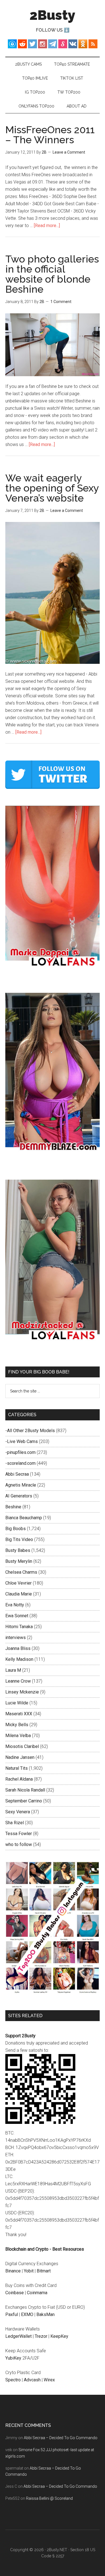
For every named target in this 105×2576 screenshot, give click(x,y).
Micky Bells (17, 1725)
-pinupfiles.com (20, 1452)
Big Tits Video (19, 1539)
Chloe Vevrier (18, 1583)
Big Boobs (16, 1529)
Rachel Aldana (19, 1779)
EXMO (27, 2314)
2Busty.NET (57, 2550)
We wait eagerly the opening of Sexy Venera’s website (52, 488)
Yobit (29, 2271)
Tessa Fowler (19, 1834)
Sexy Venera (18, 1812)
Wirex (49, 2380)
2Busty (53, 15)
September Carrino (24, 1801)
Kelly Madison (19, 1659)
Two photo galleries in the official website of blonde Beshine (52, 274)
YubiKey (13, 2358)
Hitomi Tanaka (19, 1627)
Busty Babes (18, 1550)
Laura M (13, 1670)
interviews (16, 1638)
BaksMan (46, 2314)
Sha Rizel (15, 1823)
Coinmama (37, 2293)
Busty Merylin (19, 1561)
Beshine (13, 1507)
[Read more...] (47, 226)
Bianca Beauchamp (24, 1518)
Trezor (41, 2336)
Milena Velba (18, 1736)
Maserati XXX (19, 1714)
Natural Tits (17, 1768)
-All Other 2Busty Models (30, 1431)
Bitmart (44, 2271)
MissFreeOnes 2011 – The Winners (50, 135)
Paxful (12, 2314)
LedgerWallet (18, 2336)
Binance (13, 2271)
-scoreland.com (20, 1463)
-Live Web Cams (22, 1441)
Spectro (13, 2380)
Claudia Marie (19, 1594)
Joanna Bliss (18, 1648)
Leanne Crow (18, 1681)
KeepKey (59, 2336)
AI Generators (19, 1496)
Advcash (32, 2380)
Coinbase (15, 2293)
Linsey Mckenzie (22, 1692)
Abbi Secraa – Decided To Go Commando (61, 2438)
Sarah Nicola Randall (25, 1790)
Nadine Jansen (20, 1757)
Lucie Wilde (17, 1703)
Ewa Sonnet (17, 1616)
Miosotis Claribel (22, 1746)
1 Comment (61, 302)
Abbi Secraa (17, 1474)
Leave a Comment (69, 152)
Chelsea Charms (21, 1572)
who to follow (19, 1844)
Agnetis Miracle (21, 1485)
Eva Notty (15, 1605)
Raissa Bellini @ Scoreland (49, 2498)
